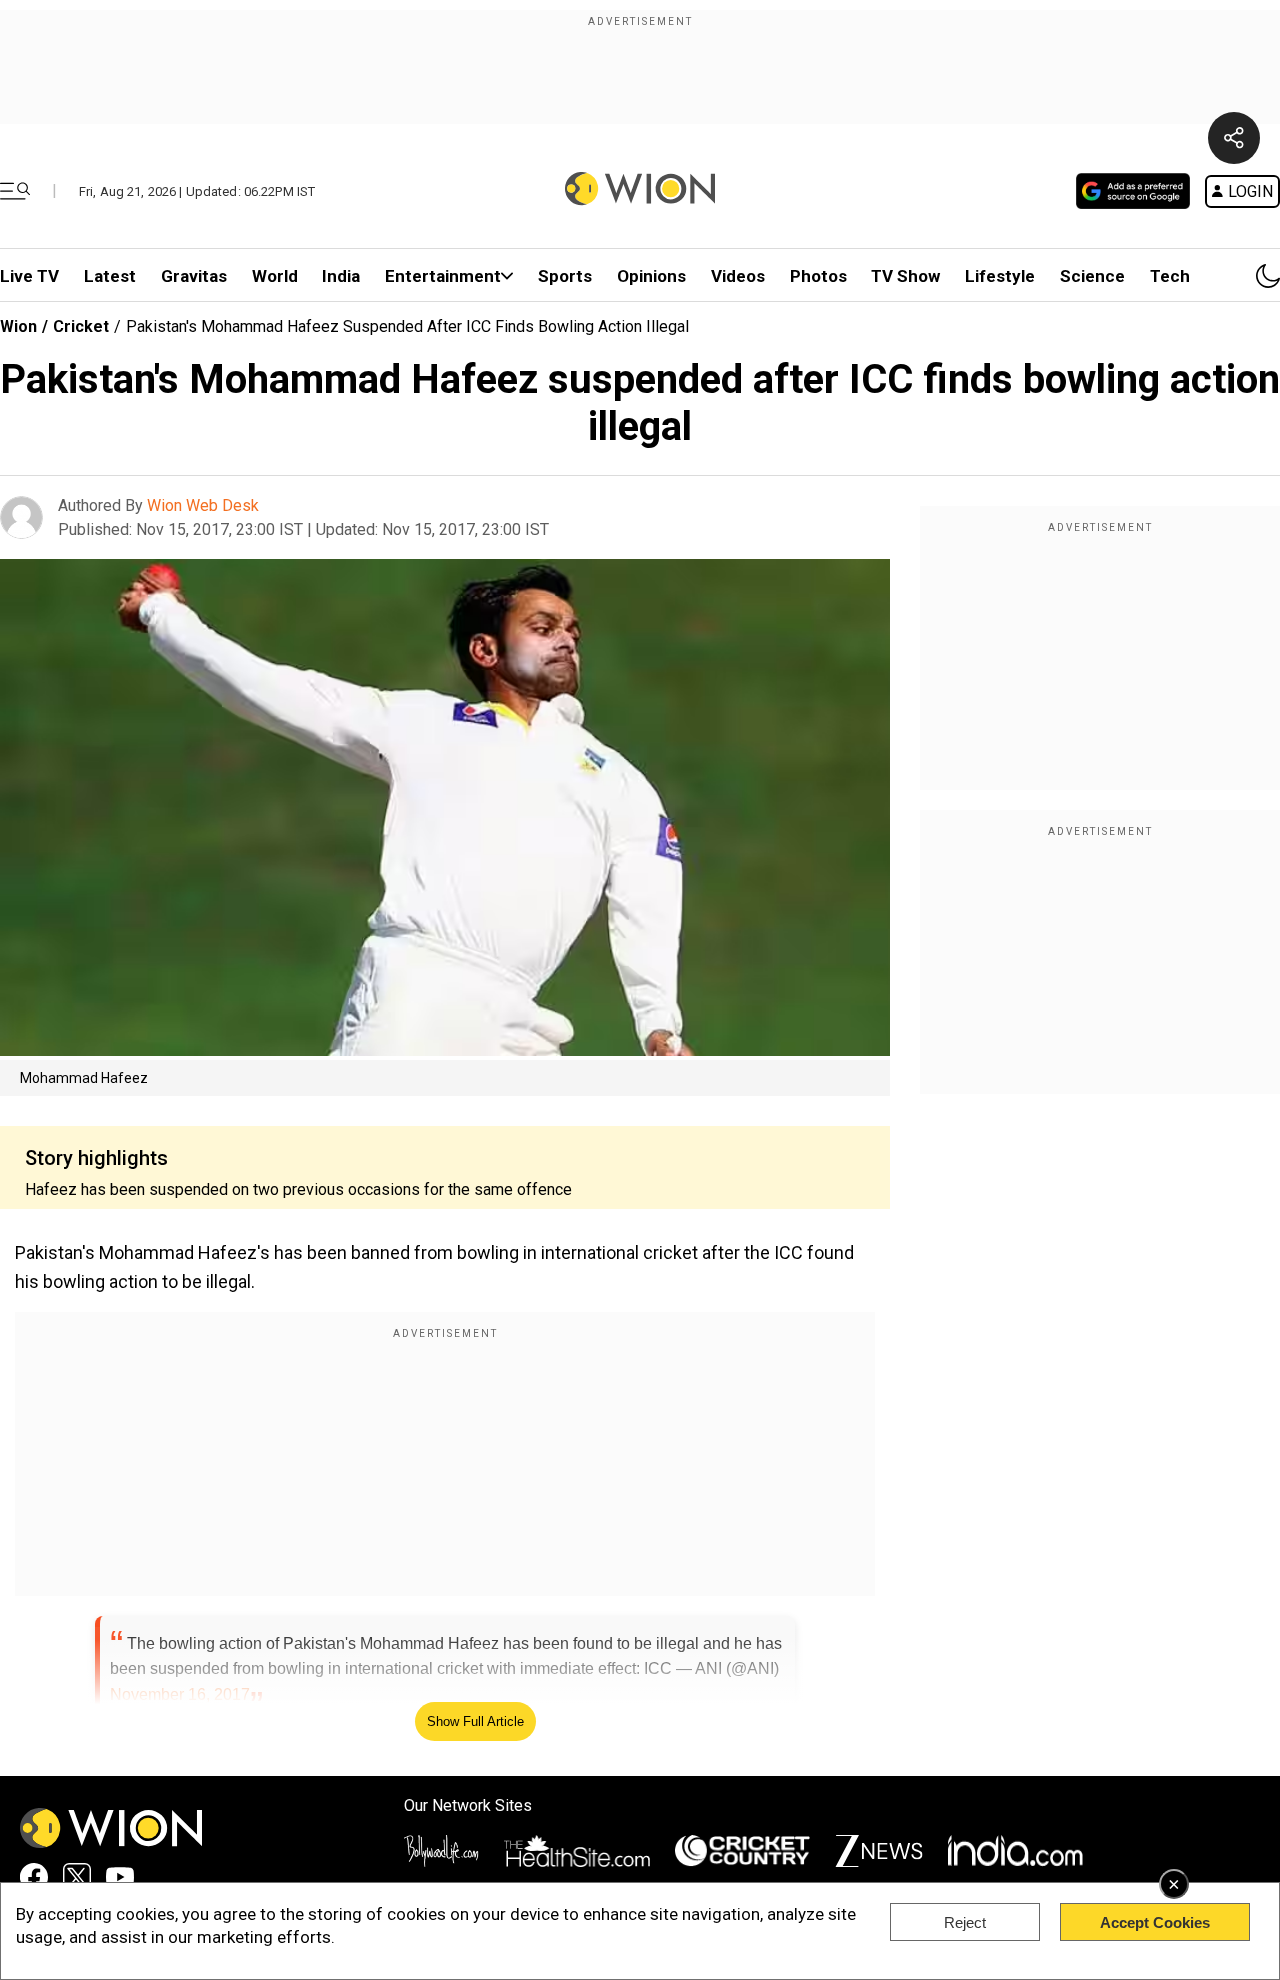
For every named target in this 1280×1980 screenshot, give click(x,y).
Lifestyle (1000, 276)
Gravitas (194, 276)
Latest (110, 276)
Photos (818, 276)
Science (1092, 276)
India (341, 276)
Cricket (81, 326)
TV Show (905, 276)
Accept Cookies (1155, 1922)
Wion (18, 326)
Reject (965, 1922)
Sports (565, 276)
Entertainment (443, 276)
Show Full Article (475, 1721)
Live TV (29, 276)
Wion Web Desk (203, 505)
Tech (1170, 276)
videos (738, 276)
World (275, 276)
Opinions (651, 276)
